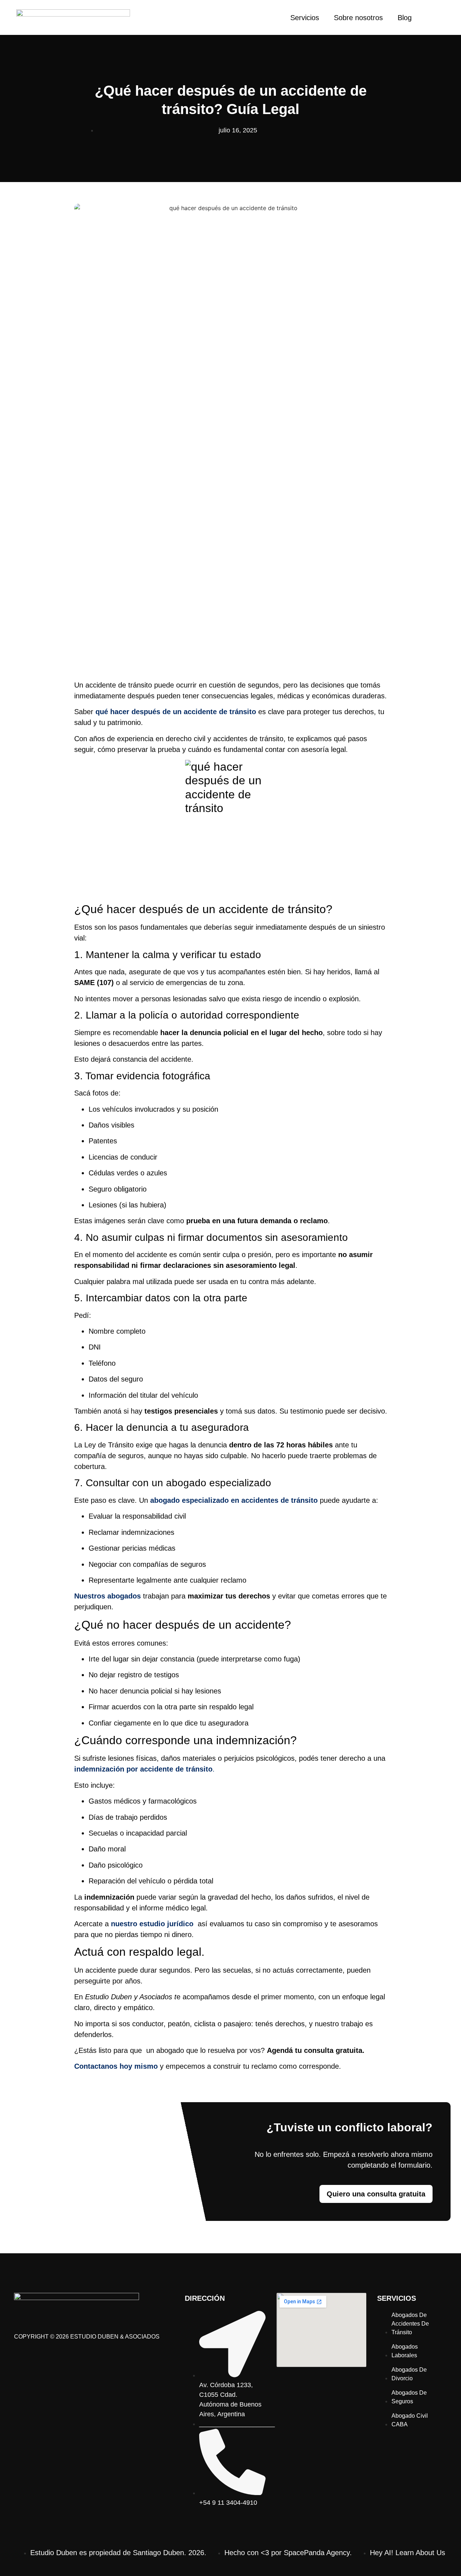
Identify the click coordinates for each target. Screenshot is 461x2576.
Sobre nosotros (358, 18)
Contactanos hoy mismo (116, 2066)
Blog (405, 18)
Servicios (305, 18)
